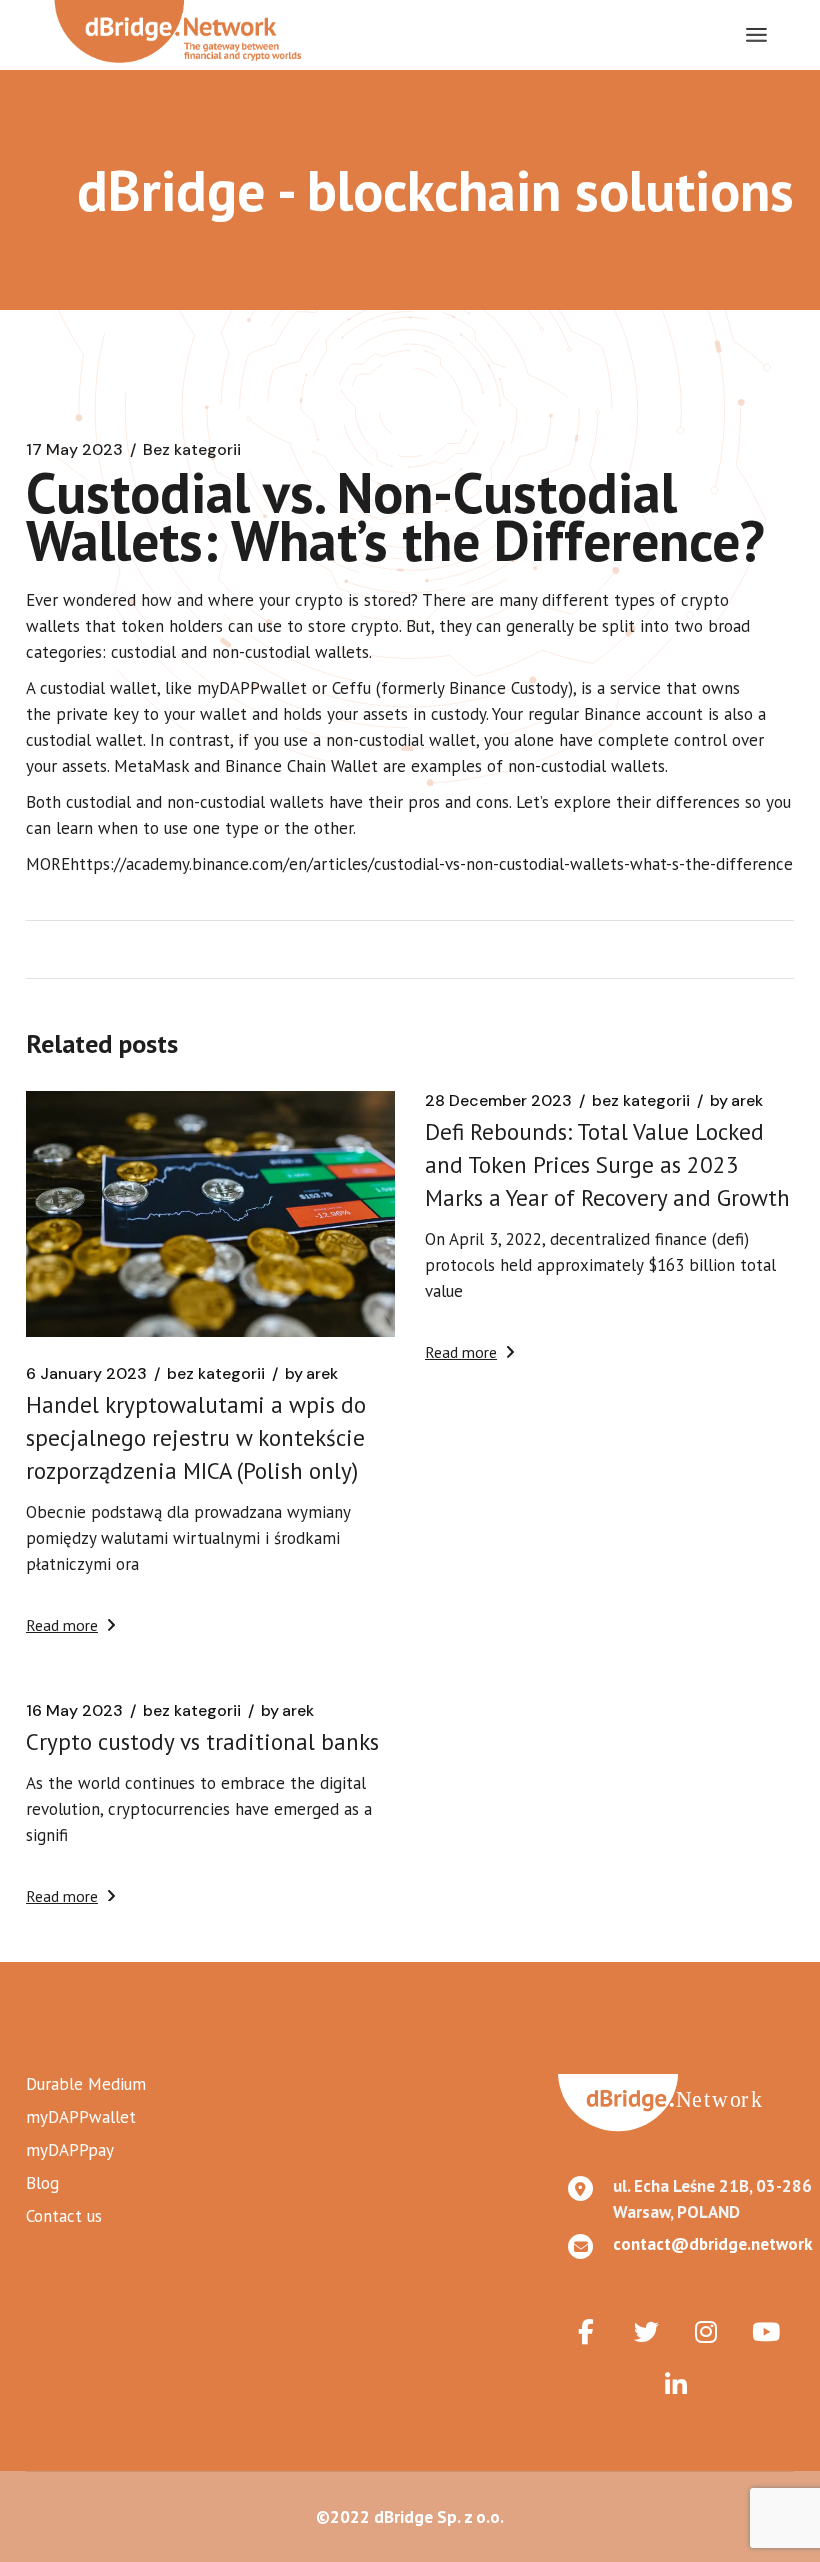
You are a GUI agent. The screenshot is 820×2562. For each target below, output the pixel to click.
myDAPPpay (70, 2150)
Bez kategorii (192, 450)
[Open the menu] (756, 35)
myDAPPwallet (81, 2117)
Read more (62, 1625)
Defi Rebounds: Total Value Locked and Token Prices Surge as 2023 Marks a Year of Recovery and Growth (607, 1164)
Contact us (64, 2216)
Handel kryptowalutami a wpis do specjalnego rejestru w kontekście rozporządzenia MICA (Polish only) (196, 1437)
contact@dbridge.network (712, 2244)
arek (311, 1374)
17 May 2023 (74, 450)
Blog (42, 2183)
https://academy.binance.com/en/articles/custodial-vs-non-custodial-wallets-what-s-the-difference (431, 864)
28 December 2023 (498, 1101)
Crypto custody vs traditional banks (202, 1741)
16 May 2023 (74, 1711)
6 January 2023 (86, 1374)
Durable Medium (86, 2084)
